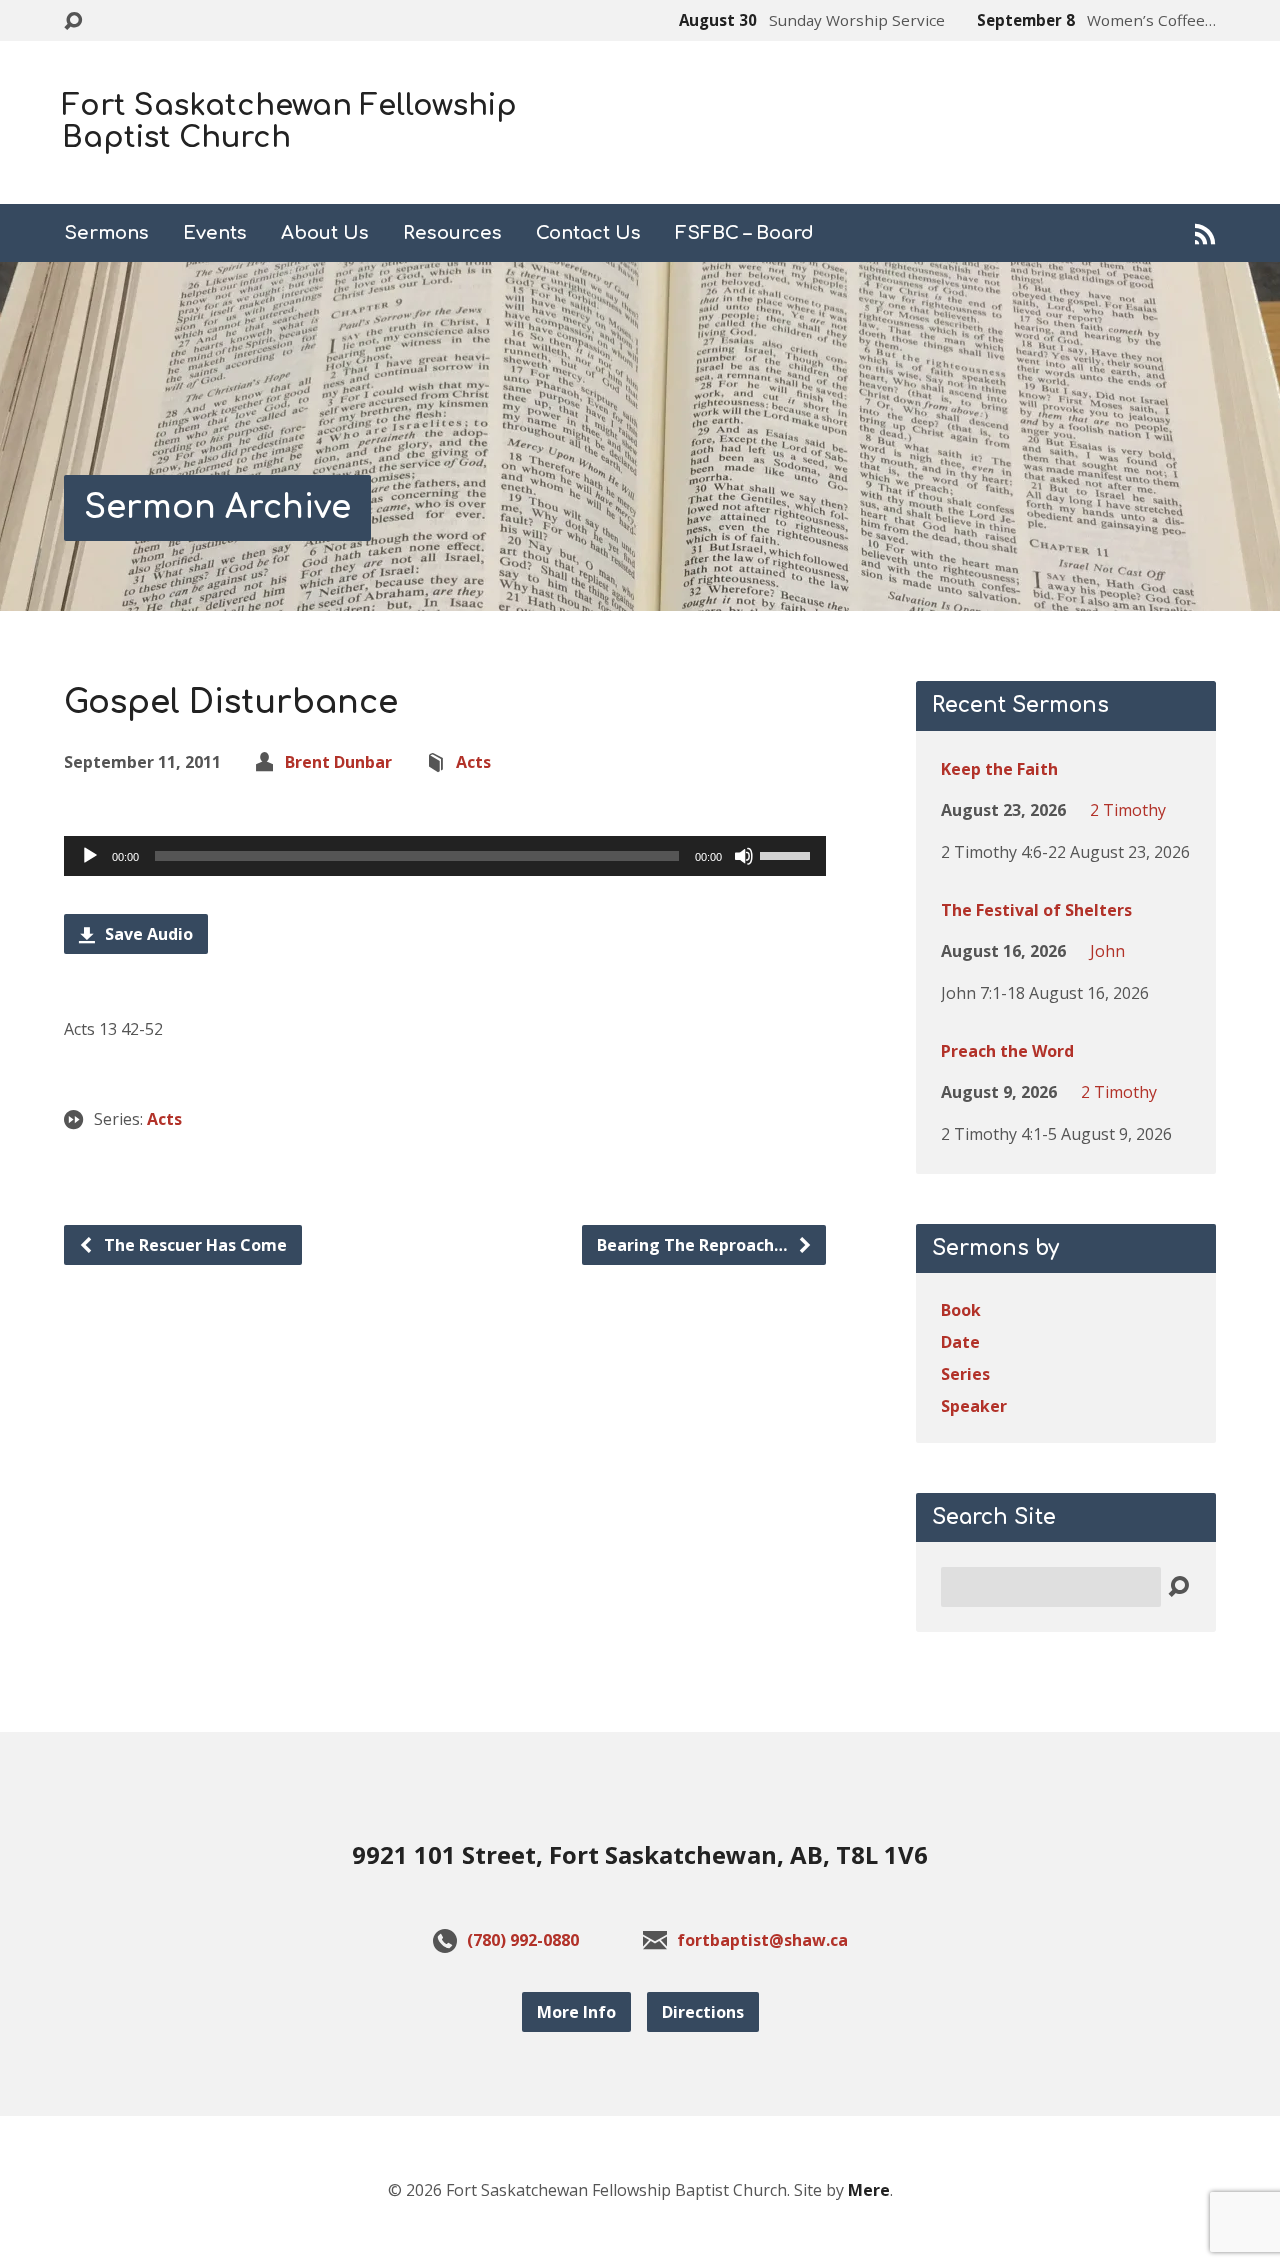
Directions (703, 2012)
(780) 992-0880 (523, 1940)
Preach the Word (1007, 1051)
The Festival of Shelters (1036, 910)
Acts (473, 762)
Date (960, 1342)
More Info (576, 2012)
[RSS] (1205, 233)
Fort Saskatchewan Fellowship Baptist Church (289, 122)
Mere (869, 2190)
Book (961, 1310)
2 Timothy (1128, 810)
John (1107, 951)
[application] (445, 856)
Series (965, 1374)
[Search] (1178, 1587)
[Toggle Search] (73, 21)
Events (215, 233)
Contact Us (588, 233)
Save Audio (147, 934)
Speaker (974, 1406)
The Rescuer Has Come (193, 1245)
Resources (452, 233)
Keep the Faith (999, 769)
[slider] (788, 854)
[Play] (90, 856)
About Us (325, 233)
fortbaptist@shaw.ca (762, 1940)
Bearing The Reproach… (694, 1245)
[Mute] (744, 856)
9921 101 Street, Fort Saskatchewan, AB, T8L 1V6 (640, 1854)
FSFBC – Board (744, 233)
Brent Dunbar (338, 762)
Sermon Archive (217, 507)
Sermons (106, 233)
